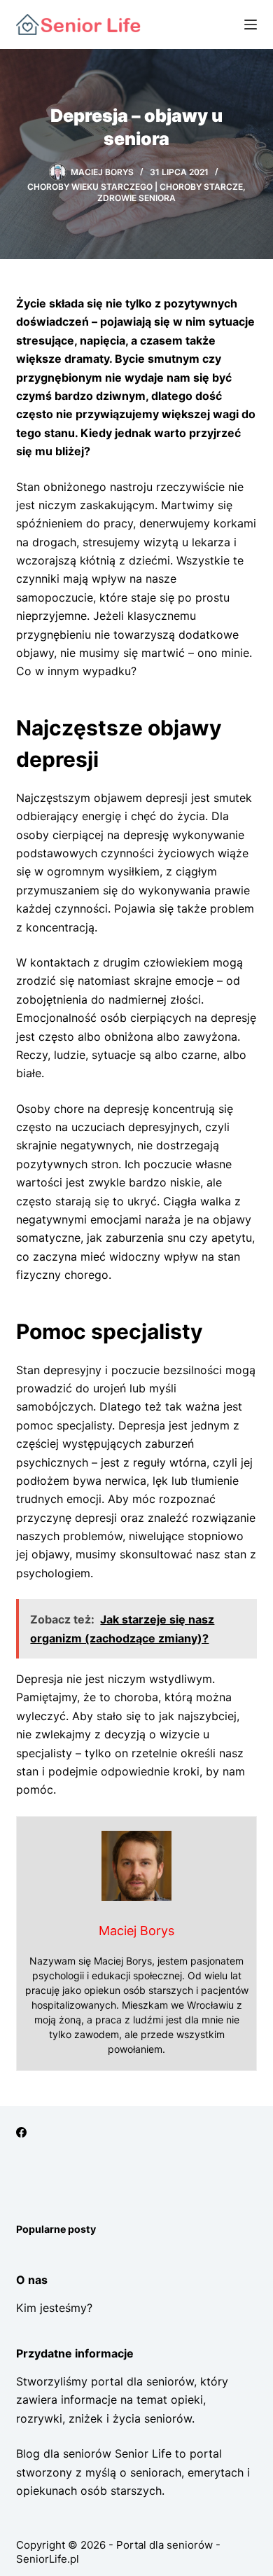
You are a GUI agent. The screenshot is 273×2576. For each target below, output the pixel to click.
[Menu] (251, 25)
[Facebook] (21, 2132)
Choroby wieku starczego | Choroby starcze (135, 187)
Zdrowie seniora (136, 198)
